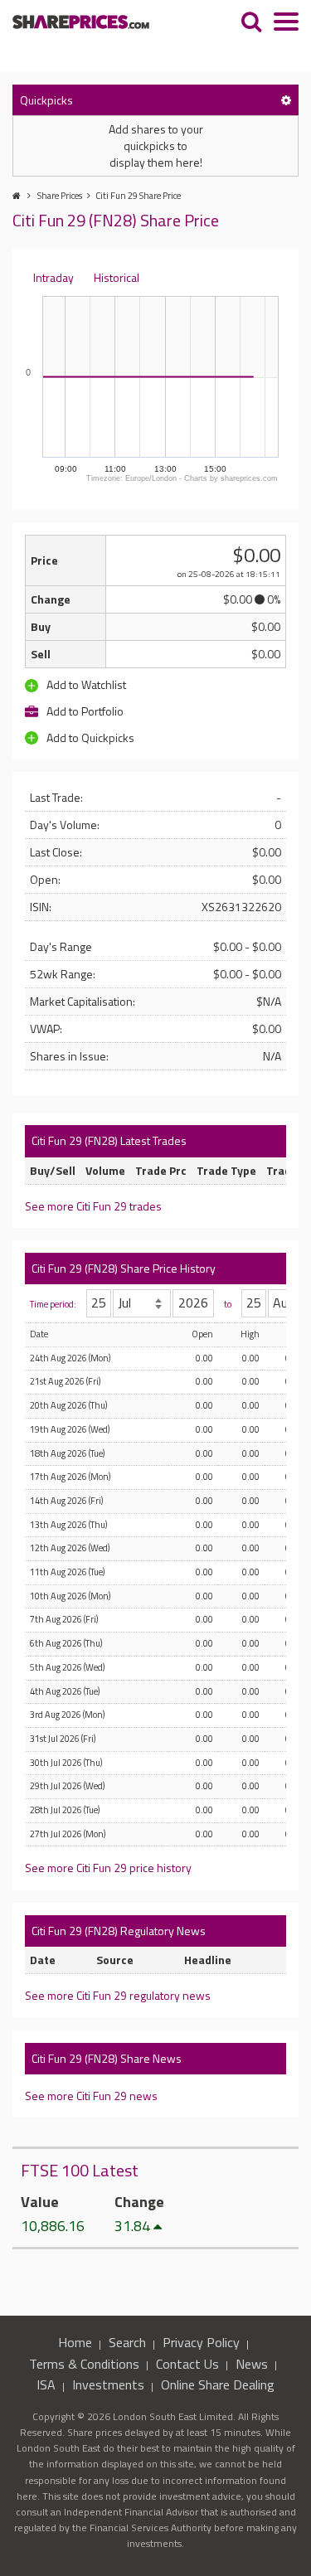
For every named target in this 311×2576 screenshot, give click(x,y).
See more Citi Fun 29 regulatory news (118, 1995)
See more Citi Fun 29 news (91, 2096)
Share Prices (60, 196)
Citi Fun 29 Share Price (138, 196)
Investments (108, 2384)
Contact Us (187, 2364)
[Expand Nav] (286, 24)
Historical (117, 277)
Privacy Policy (201, 2342)
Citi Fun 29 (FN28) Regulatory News (119, 1931)
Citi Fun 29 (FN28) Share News (107, 2058)
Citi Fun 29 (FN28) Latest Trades (109, 1140)
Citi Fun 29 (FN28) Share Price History (124, 1268)
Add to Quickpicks (89, 737)
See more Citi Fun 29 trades (93, 1206)
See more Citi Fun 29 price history (108, 1868)
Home (75, 2342)
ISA (46, 2384)
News (252, 2364)
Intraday (53, 277)
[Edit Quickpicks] (286, 100)
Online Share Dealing (218, 2384)
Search (127, 2342)
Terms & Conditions (84, 2364)
